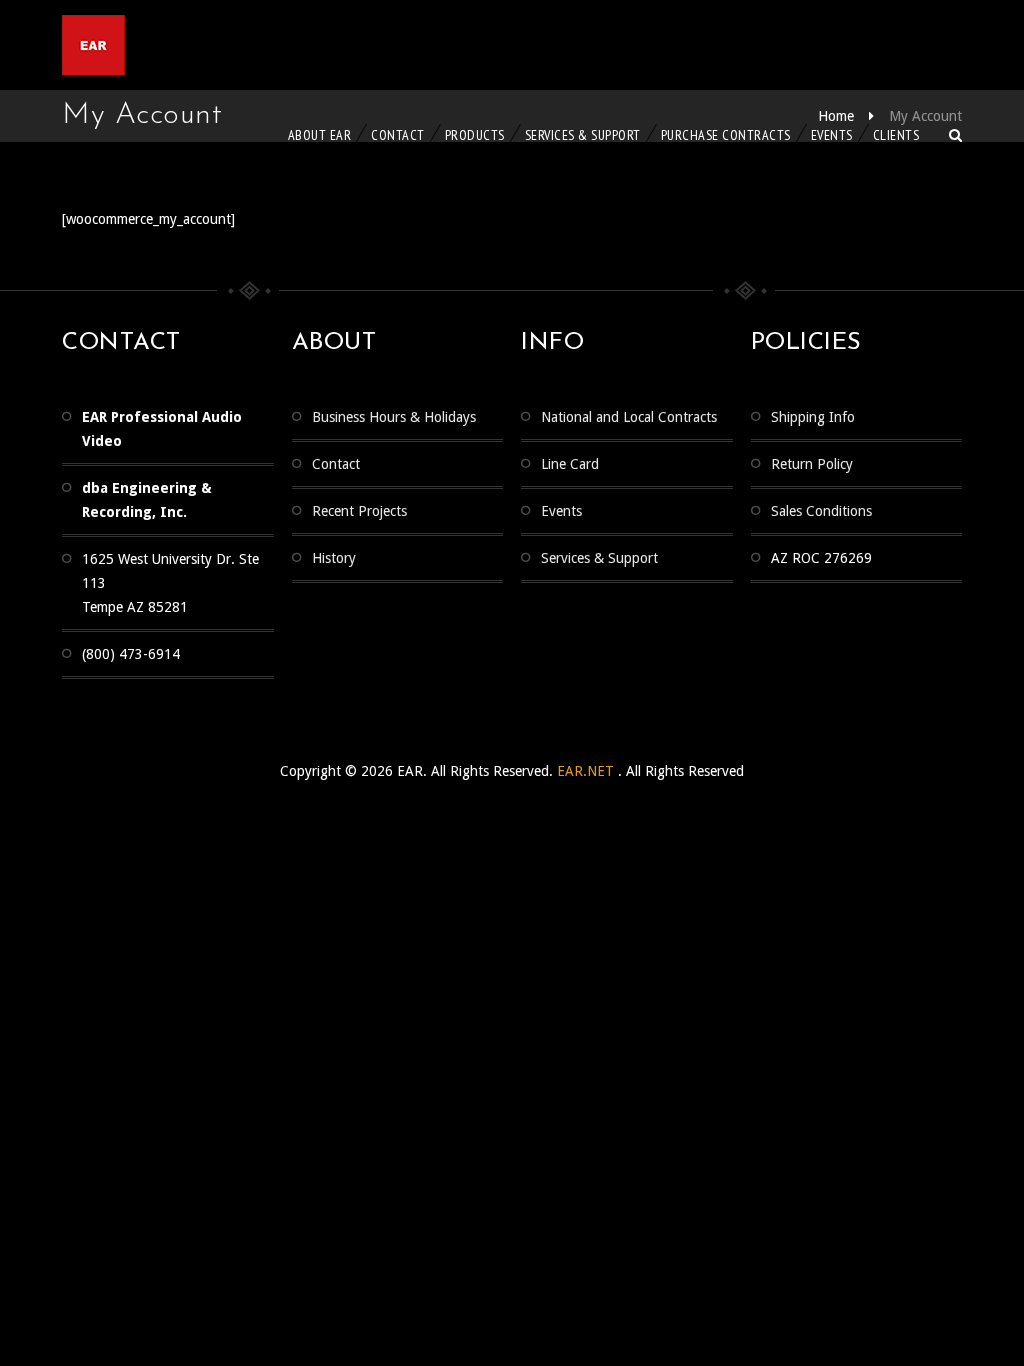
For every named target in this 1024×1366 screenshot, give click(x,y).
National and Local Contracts (629, 417)
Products (475, 135)
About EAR (320, 135)
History (334, 558)
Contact (398, 135)
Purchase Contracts (726, 135)
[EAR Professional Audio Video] (171, 45)
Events (832, 135)
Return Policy (812, 464)
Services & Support (599, 558)
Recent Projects (359, 511)
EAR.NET (587, 771)
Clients (896, 135)
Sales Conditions (821, 511)
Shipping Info (813, 417)
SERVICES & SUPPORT (583, 135)
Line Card (570, 464)
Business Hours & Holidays (394, 417)
